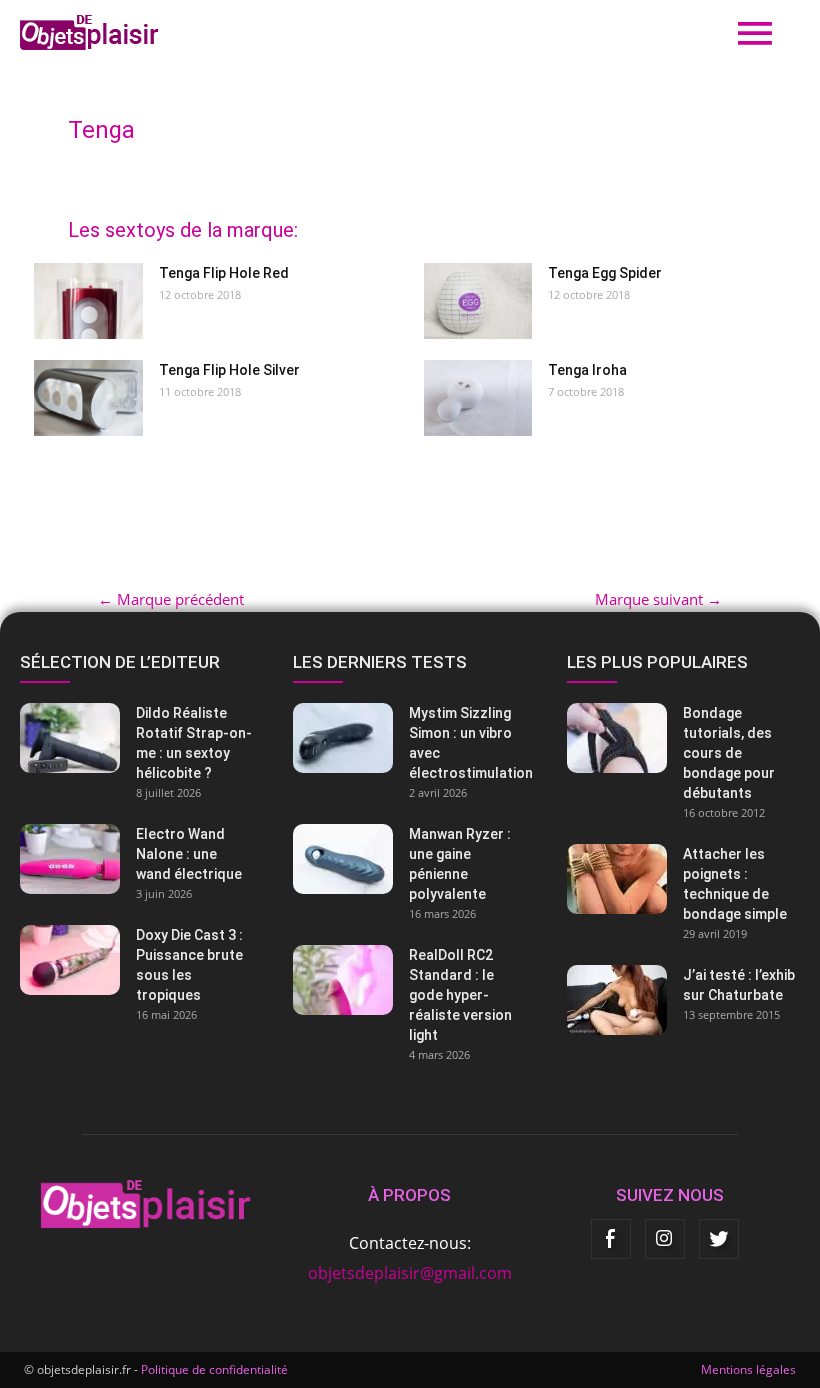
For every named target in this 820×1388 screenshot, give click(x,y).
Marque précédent (171, 599)
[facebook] (611, 1239)
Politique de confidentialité (214, 1369)
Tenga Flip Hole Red (224, 273)
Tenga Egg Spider (605, 273)
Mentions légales (748, 1369)
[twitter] (719, 1239)
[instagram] (665, 1239)
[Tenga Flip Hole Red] (88, 301)
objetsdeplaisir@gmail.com (410, 1273)
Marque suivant (658, 599)
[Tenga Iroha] (478, 398)
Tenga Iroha (587, 370)
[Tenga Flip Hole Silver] (88, 398)
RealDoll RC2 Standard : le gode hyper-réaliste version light (460, 995)
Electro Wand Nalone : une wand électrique (189, 854)
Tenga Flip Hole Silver (229, 370)
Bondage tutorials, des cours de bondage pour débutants (729, 753)
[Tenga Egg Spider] (478, 301)
